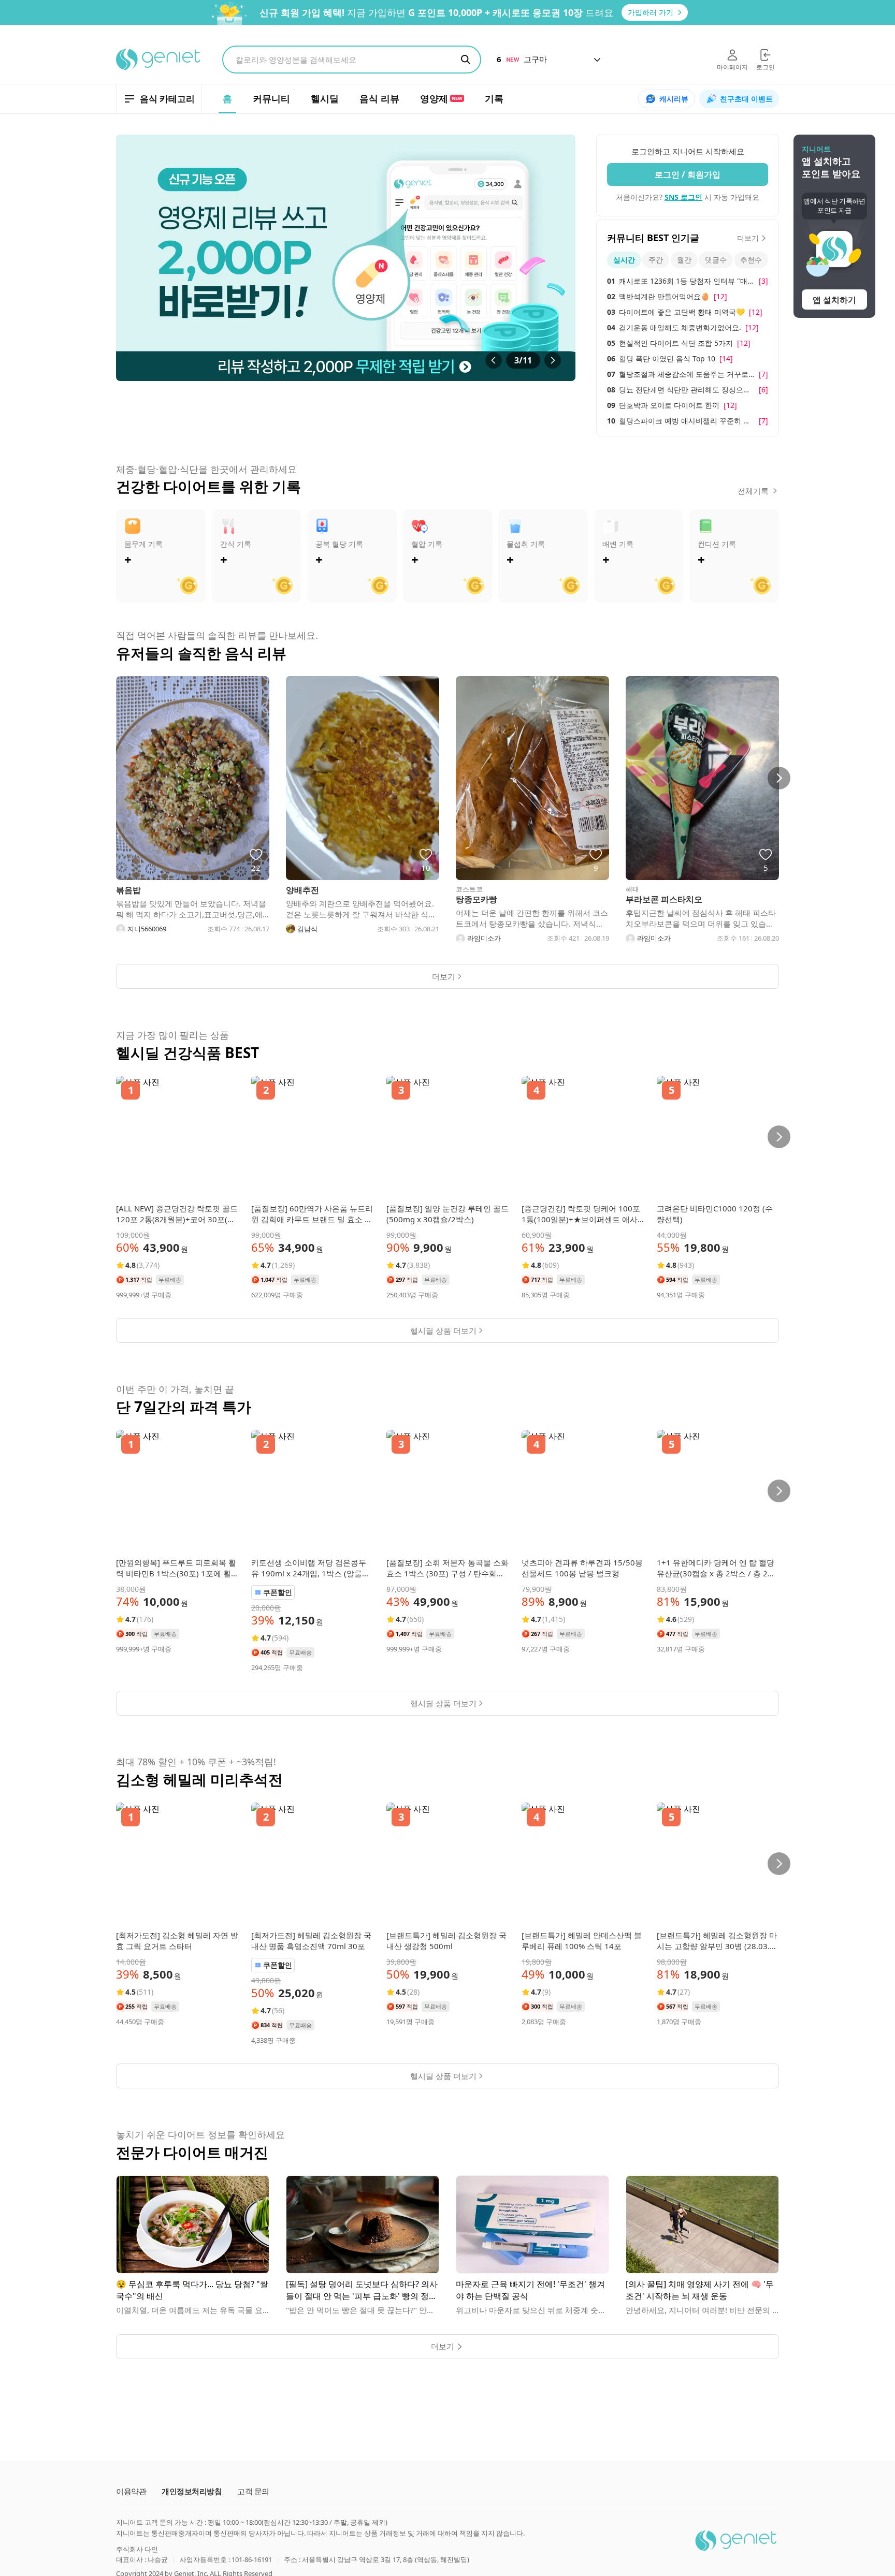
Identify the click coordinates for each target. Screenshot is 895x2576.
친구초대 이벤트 (746, 99)
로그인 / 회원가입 (688, 174)
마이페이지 (732, 67)
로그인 (766, 67)
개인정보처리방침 (192, 2491)
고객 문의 (253, 2491)
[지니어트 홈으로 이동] (159, 60)
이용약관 (131, 2491)
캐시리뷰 (674, 99)
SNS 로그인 (683, 197)
